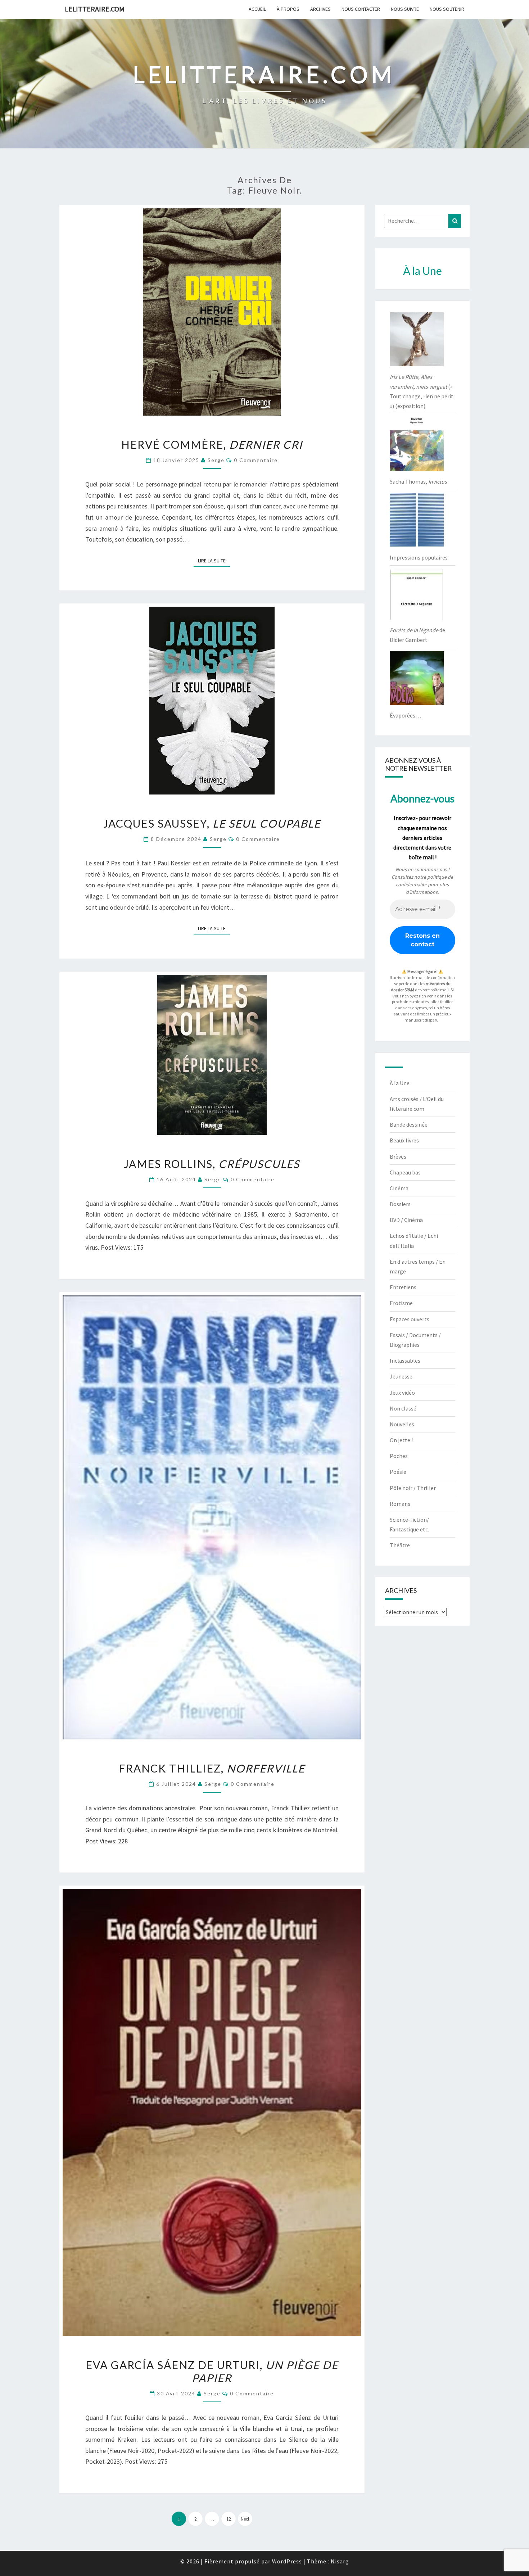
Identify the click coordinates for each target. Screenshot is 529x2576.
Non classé (403, 1408)
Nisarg (340, 2561)
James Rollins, (212, 1164)
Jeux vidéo (402, 1393)
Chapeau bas (405, 1172)
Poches (399, 1456)
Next (245, 2519)
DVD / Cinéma (406, 1220)
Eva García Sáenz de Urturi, (212, 2371)
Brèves (398, 1156)
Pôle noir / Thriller (413, 1488)
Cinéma (399, 1188)
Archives (320, 9)
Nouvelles (402, 1424)
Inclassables (405, 1361)
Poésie (398, 1472)
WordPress (287, 2561)
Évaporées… (405, 715)
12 (229, 2519)
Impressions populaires (419, 557)
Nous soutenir (447, 9)
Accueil (257, 9)
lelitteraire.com (95, 9)
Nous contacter (361, 9)
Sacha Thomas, (418, 481)
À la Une (400, 1083)
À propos (288, 9)
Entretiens (403, 1287)
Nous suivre (405, 9)
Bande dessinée (409, 1124)
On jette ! (401, 1440)
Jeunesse (401, 1376)
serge (216, 460)
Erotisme (401, 1303)
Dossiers (400, 1204)
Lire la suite (214, 560)
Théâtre (400, 1545)
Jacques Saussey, (212, 823)
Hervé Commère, (212, 444)
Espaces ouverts (410, 1319)
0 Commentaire (256, 460)
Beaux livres (404, 1140)
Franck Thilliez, (212, 1768)
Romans (400, 1504)
